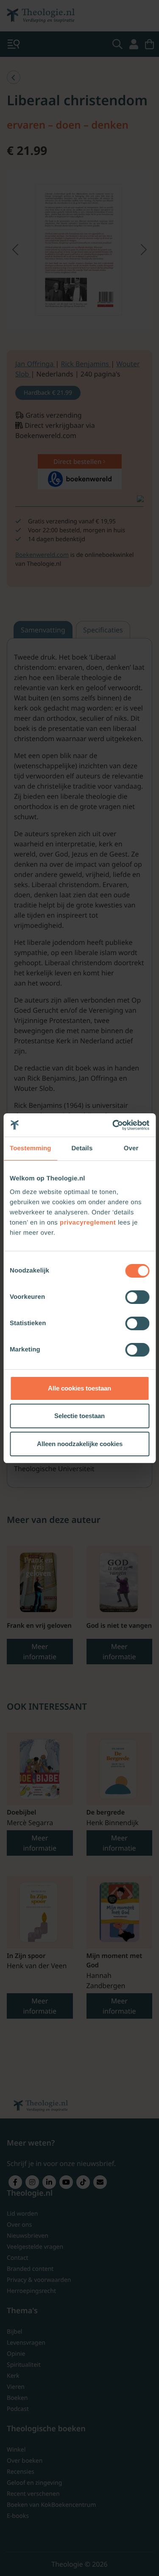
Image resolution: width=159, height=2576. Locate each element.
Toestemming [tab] (31, 1148)
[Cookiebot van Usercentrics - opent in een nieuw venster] (113, 1125)
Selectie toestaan (79, 1416)
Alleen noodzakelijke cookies (80, 1444)
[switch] (137, 1297)
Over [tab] (131, 1148)
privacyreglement (88, 1223)
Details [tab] (82, 1148)
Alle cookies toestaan (79, 1388)
